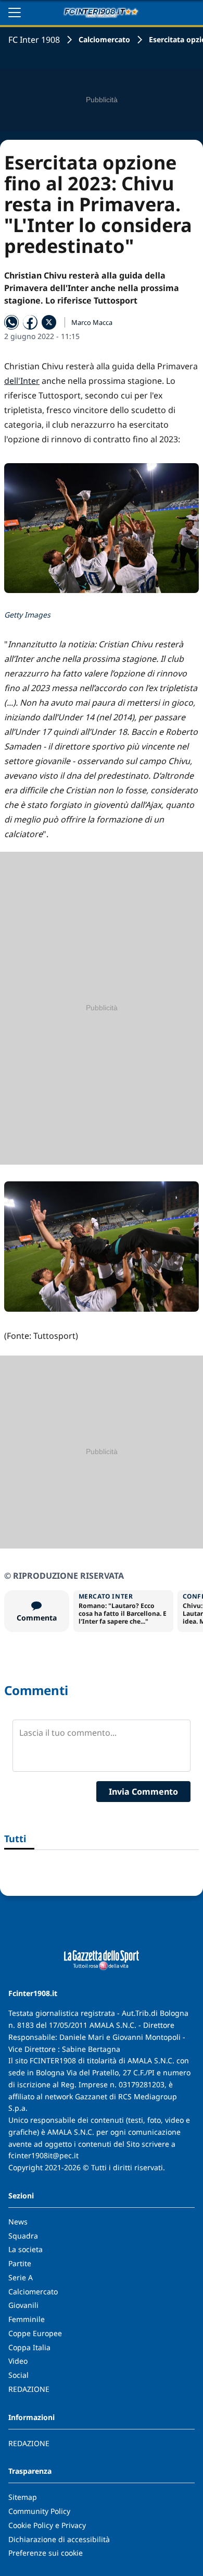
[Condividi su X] (49, 322)
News (18, 2222)
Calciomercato (104, 39)
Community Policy (39, 2511)
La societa (26, 2249)
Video (18, 2361)
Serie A (21, 2277)
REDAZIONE (29, 2389)
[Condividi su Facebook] (30, 322)
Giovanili (23, 2305)
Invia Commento (143, 1792)
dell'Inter (22, 381)
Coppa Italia (29, 2347)
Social (18, 2375)
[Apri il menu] (15, 13)
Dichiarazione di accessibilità (59, 2539)
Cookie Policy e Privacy (47, 2525)
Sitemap (23, 2497)
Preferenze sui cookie (46, 2553)
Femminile (27, 2319)
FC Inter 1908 (34, 40)
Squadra (23, 2236)
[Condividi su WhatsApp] (11, 322)
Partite (20, 2263)
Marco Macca (92, 322)
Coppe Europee (35, 2333)
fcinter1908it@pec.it (43, 2155)
